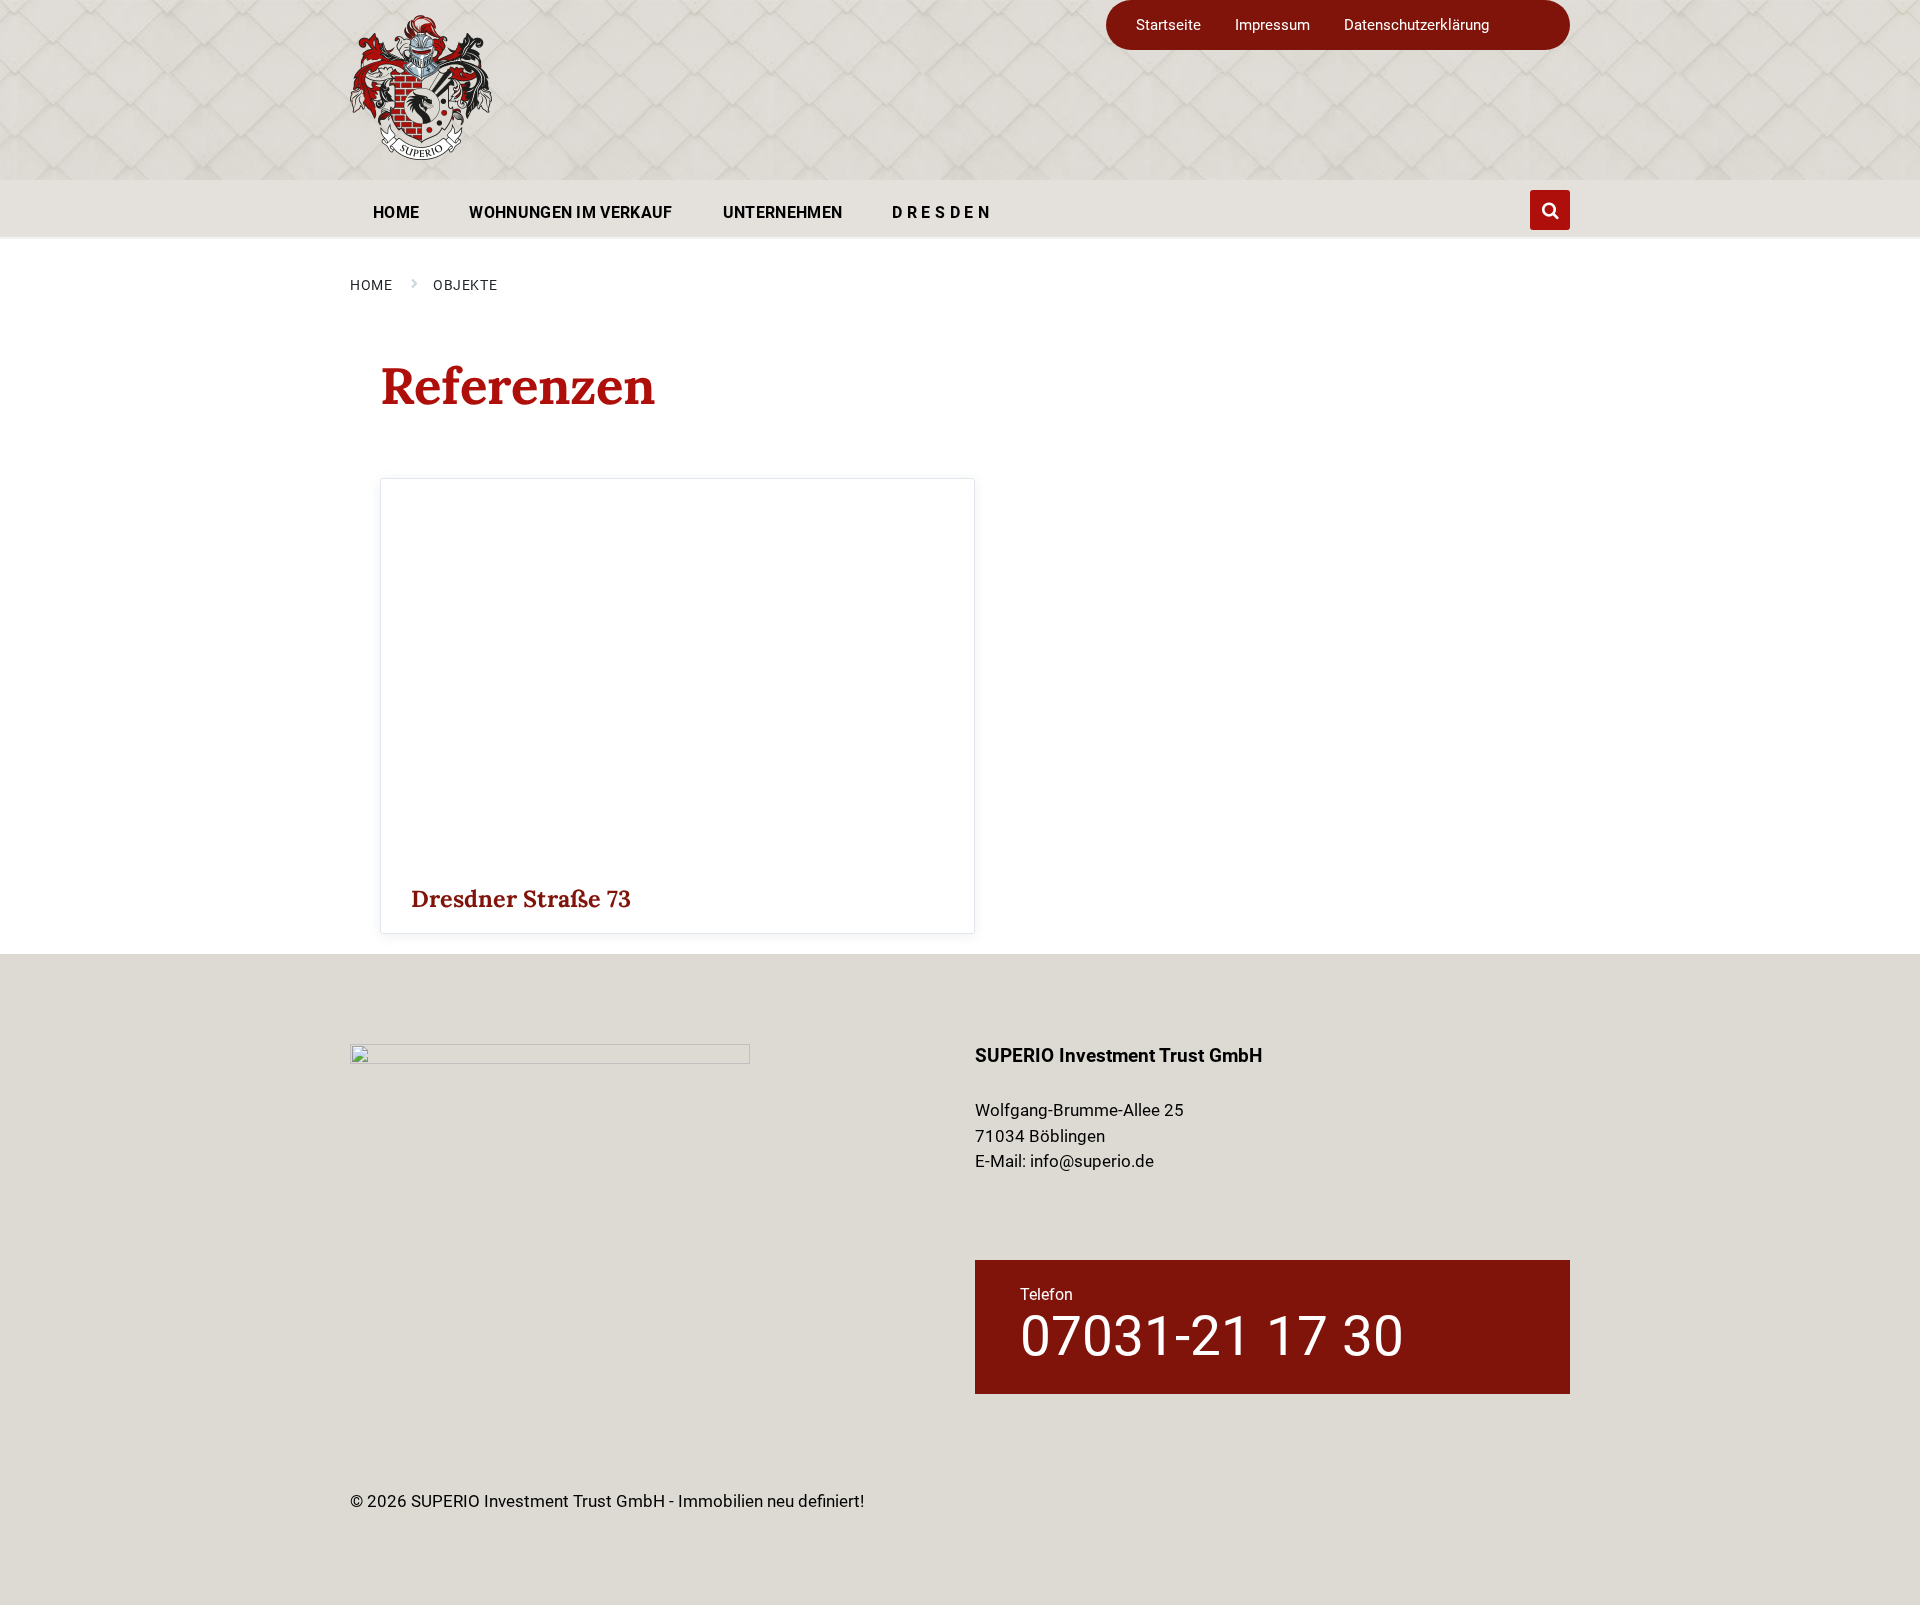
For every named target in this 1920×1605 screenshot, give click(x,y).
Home (371, 285)
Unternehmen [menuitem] (783, 212)
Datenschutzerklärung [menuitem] (1416, 25)
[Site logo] (421, 154)
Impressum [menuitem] (1272, 25)
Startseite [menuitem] (1168, 25)
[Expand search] (1550, 210)
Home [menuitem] (396, 212)
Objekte (465, 285)
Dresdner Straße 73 (521, 898)
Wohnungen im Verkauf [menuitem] (570, 212)
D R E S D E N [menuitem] (940, 212)
